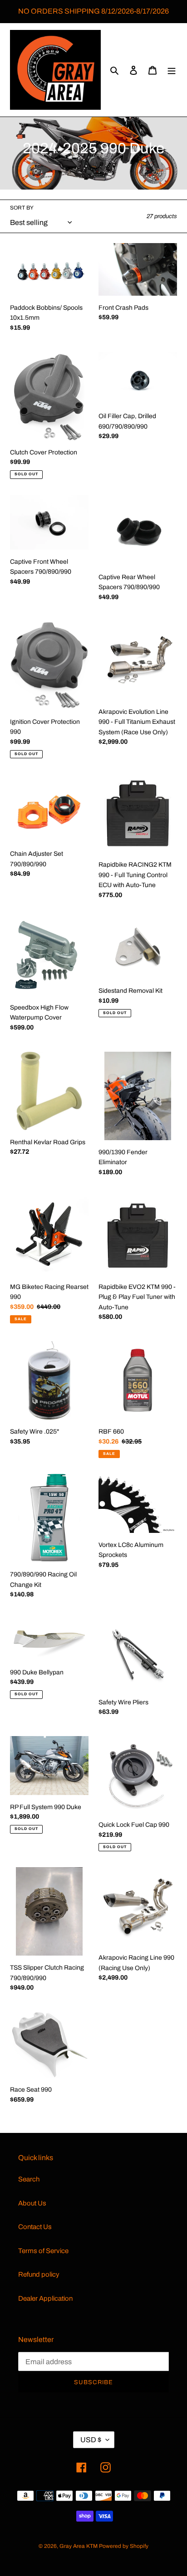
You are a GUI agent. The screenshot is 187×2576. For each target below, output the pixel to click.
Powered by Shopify (124, 2546)
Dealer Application (45, 2298)
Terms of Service (43, 2251)
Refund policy (39, 2274)
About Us (32, 2203)
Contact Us (35, 2227)
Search (29, 2179)
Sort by (22, 208)
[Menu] (172, 70)
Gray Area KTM (79, 2546)
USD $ (91, 2440)
